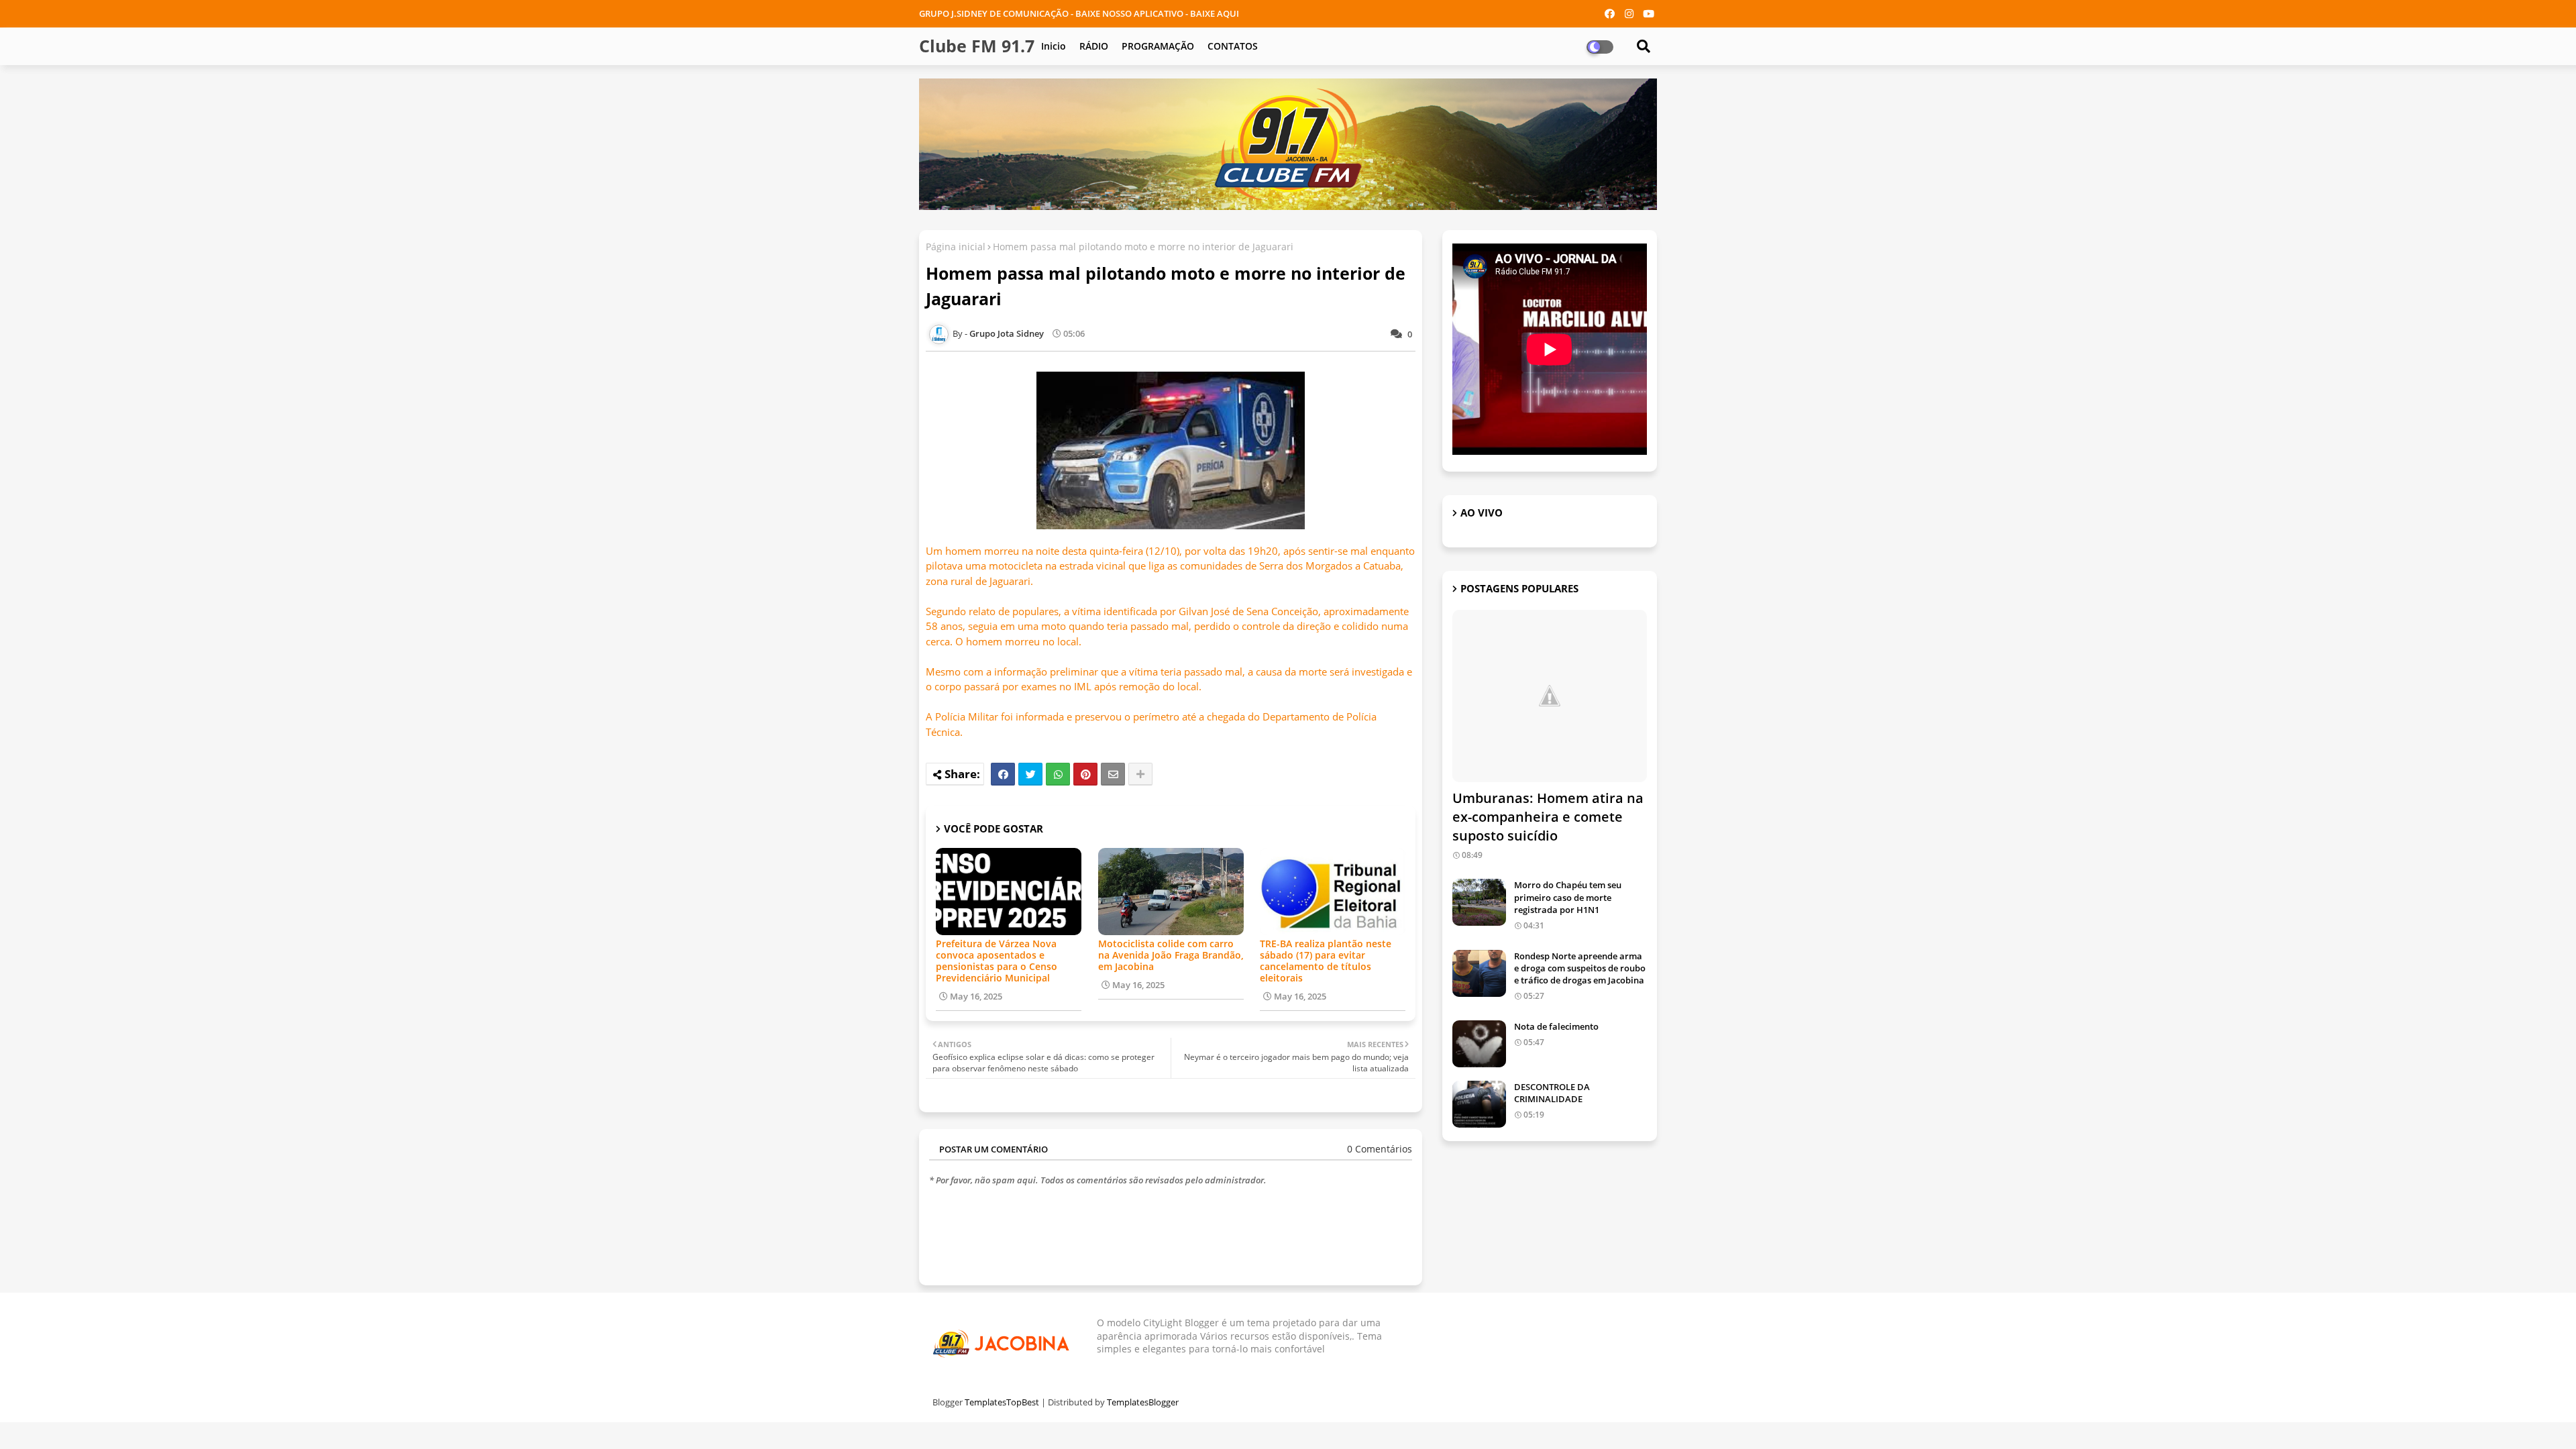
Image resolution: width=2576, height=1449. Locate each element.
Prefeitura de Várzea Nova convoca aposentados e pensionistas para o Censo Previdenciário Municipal (997, 961)
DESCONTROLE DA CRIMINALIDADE (1552, 1093)
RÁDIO (1094, 46)
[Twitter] (1030, 774)
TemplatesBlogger (1143, 1402)
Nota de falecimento (1556, 1026)
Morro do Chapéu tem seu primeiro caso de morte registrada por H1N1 (1568, 897)
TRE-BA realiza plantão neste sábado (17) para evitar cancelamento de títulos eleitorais (1326, 961)
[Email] (1113, 774)
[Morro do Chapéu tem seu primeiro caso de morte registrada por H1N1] (1479, 902)
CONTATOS (1233, 46)
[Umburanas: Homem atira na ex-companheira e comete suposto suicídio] (1550, 696)
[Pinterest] (1085, 774)
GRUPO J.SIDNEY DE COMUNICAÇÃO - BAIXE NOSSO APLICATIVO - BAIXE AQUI (1079, 13)
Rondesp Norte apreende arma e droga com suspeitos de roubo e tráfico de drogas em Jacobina (1580, 968)
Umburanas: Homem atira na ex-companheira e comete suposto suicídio (1548, 817)
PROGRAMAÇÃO (1158, 46)
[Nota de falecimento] (1479, 1044)
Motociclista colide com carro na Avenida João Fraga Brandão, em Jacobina (1171, 955)
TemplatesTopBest (1002, 1402)
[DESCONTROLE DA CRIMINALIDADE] (1479, 1104)
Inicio (1054, 46)
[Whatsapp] (1058, 774)
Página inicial (956, 247)
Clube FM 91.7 (977, 46)
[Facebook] (1003, 774)
